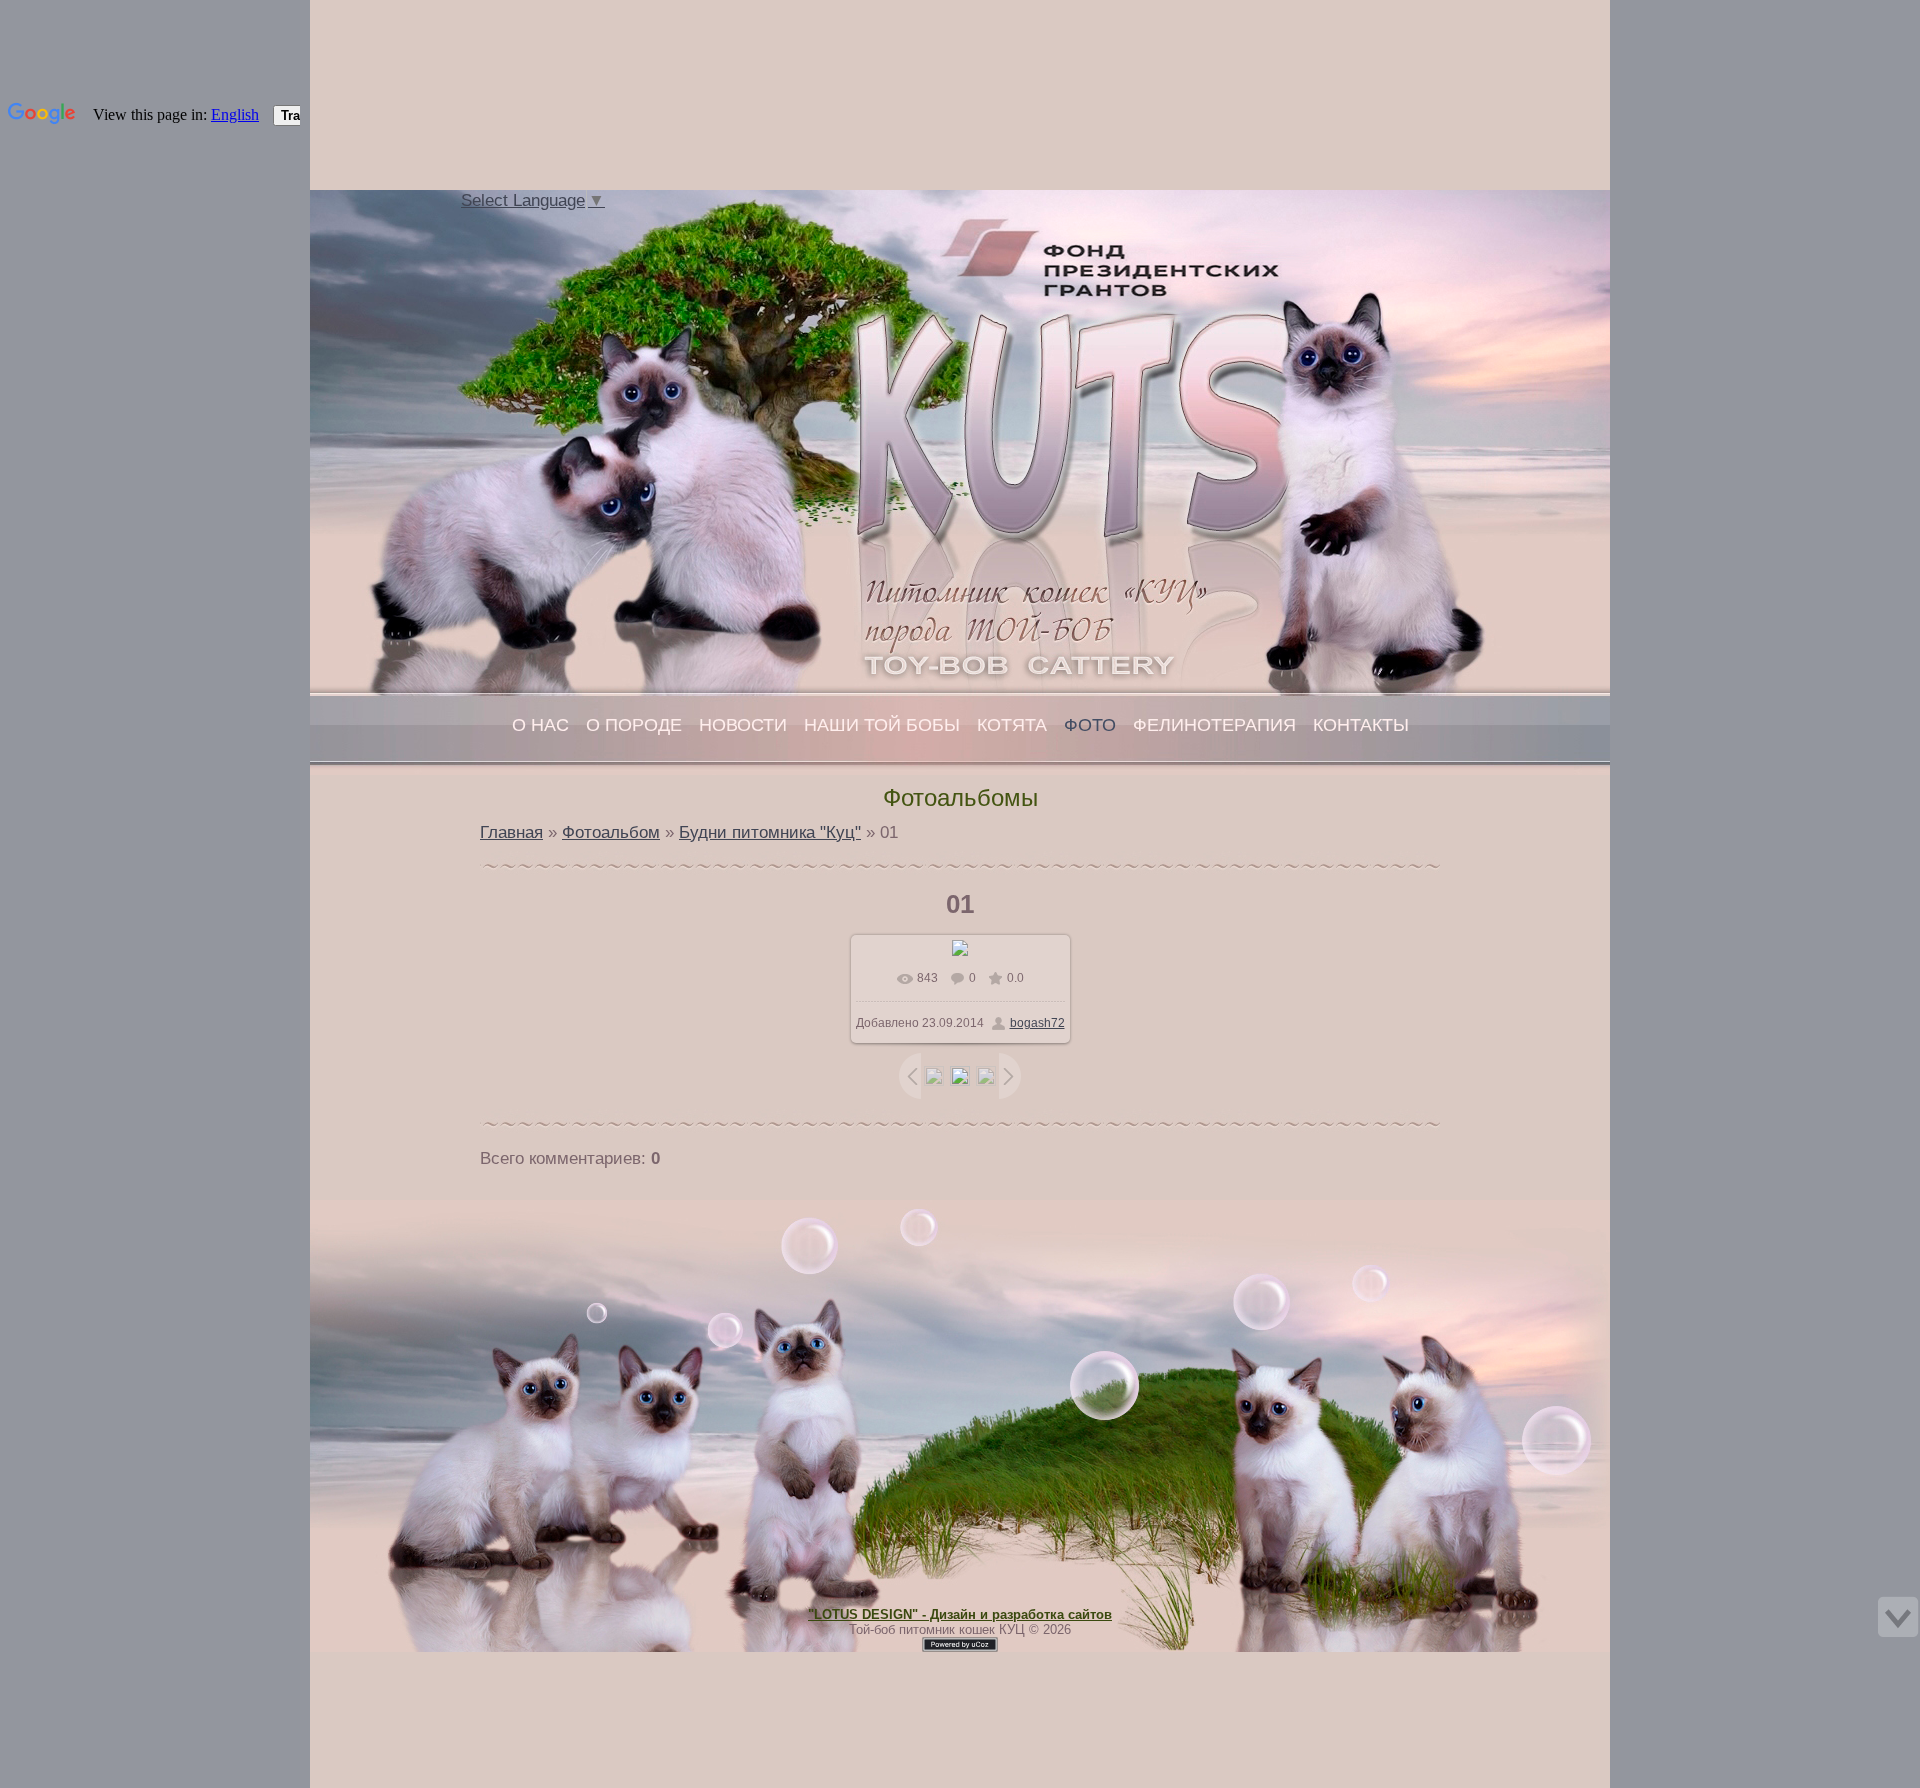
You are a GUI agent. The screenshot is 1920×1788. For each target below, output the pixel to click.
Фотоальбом (611, 832)
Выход (618, 224)
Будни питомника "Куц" (770, 832)
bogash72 (1037, 1023)
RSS (638, 224)
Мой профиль (598, 224)
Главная (578, 224)
